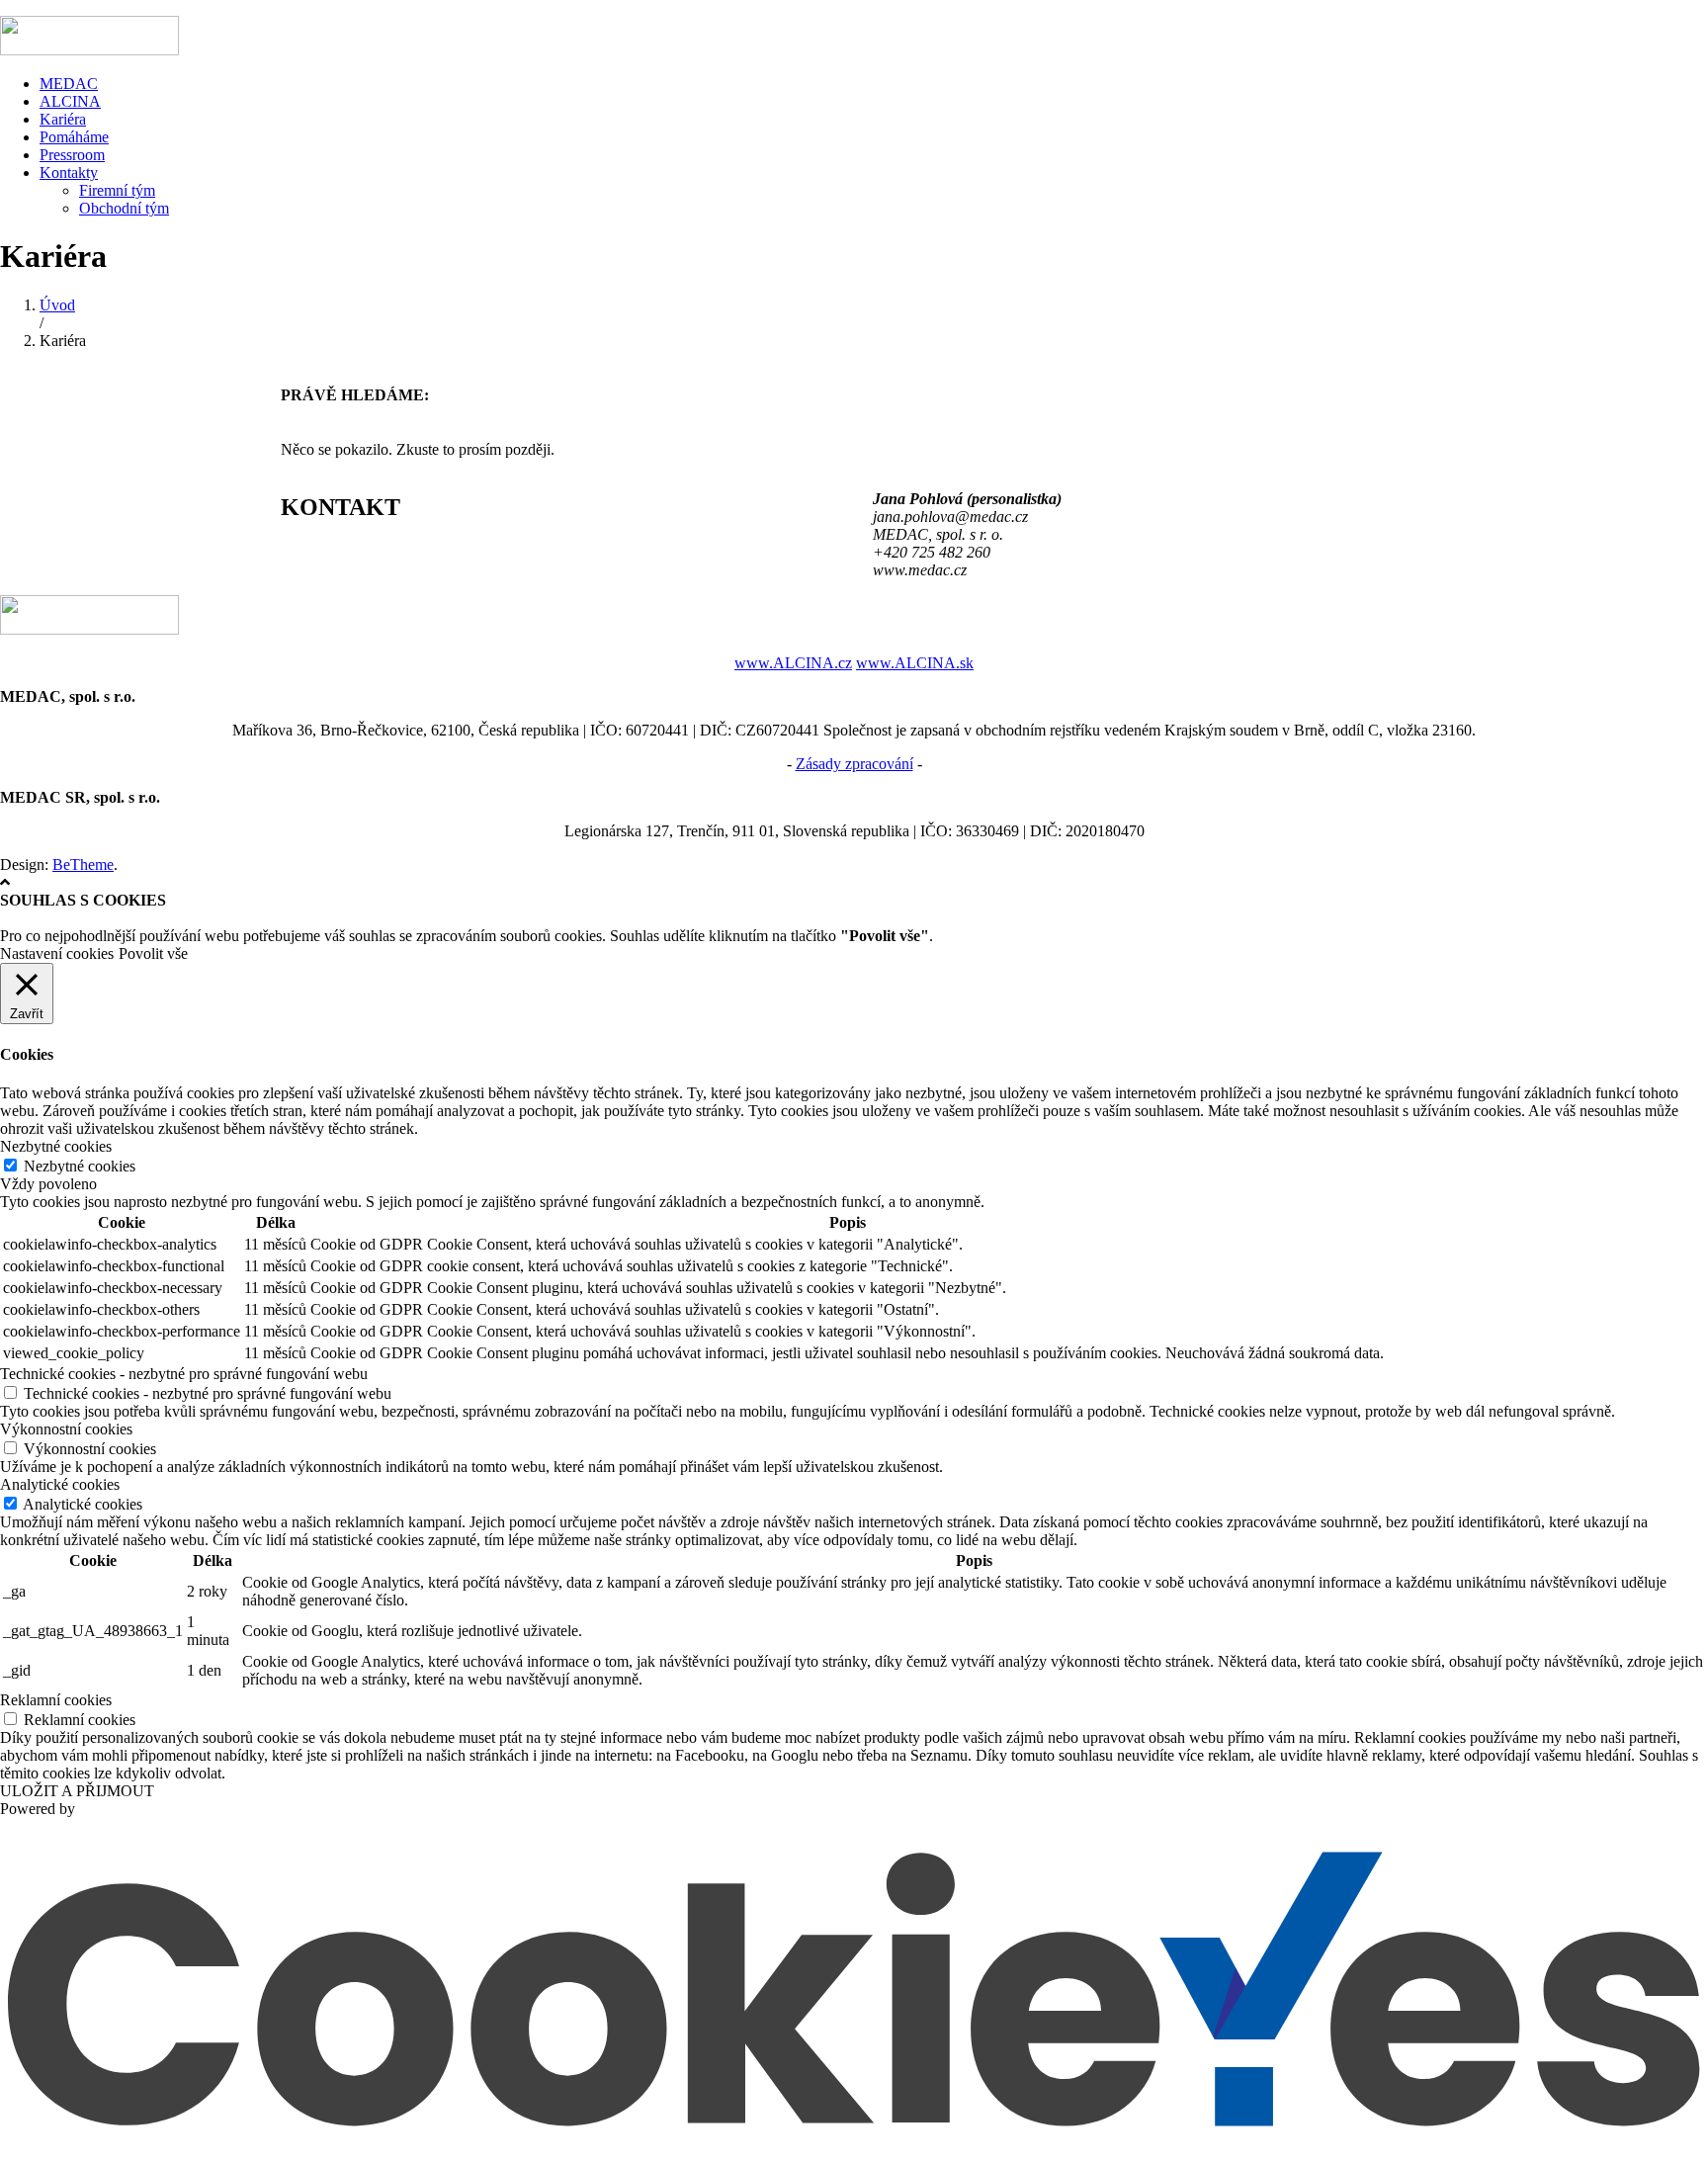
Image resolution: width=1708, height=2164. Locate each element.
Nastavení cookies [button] (57, 953)
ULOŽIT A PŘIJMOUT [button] (77, 1791)
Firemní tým (117, 190)
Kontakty (69, 173)
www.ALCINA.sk (915, 663)
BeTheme (83, 865)
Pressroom (72, 155)
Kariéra (63, 119)
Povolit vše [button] (153, 953)
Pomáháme (74, 137)
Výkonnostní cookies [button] (66, 1429)
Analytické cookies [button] (60, 1484)
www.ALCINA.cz (793, 663)
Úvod (57, 305)
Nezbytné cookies (80, 1166)
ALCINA (70, 101)
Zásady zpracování (854, 764)
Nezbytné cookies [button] (56, 1146)
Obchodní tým (124, 208)
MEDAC (69, 84)
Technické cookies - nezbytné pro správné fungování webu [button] (184, 1374)
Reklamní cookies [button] (56, 1700)
